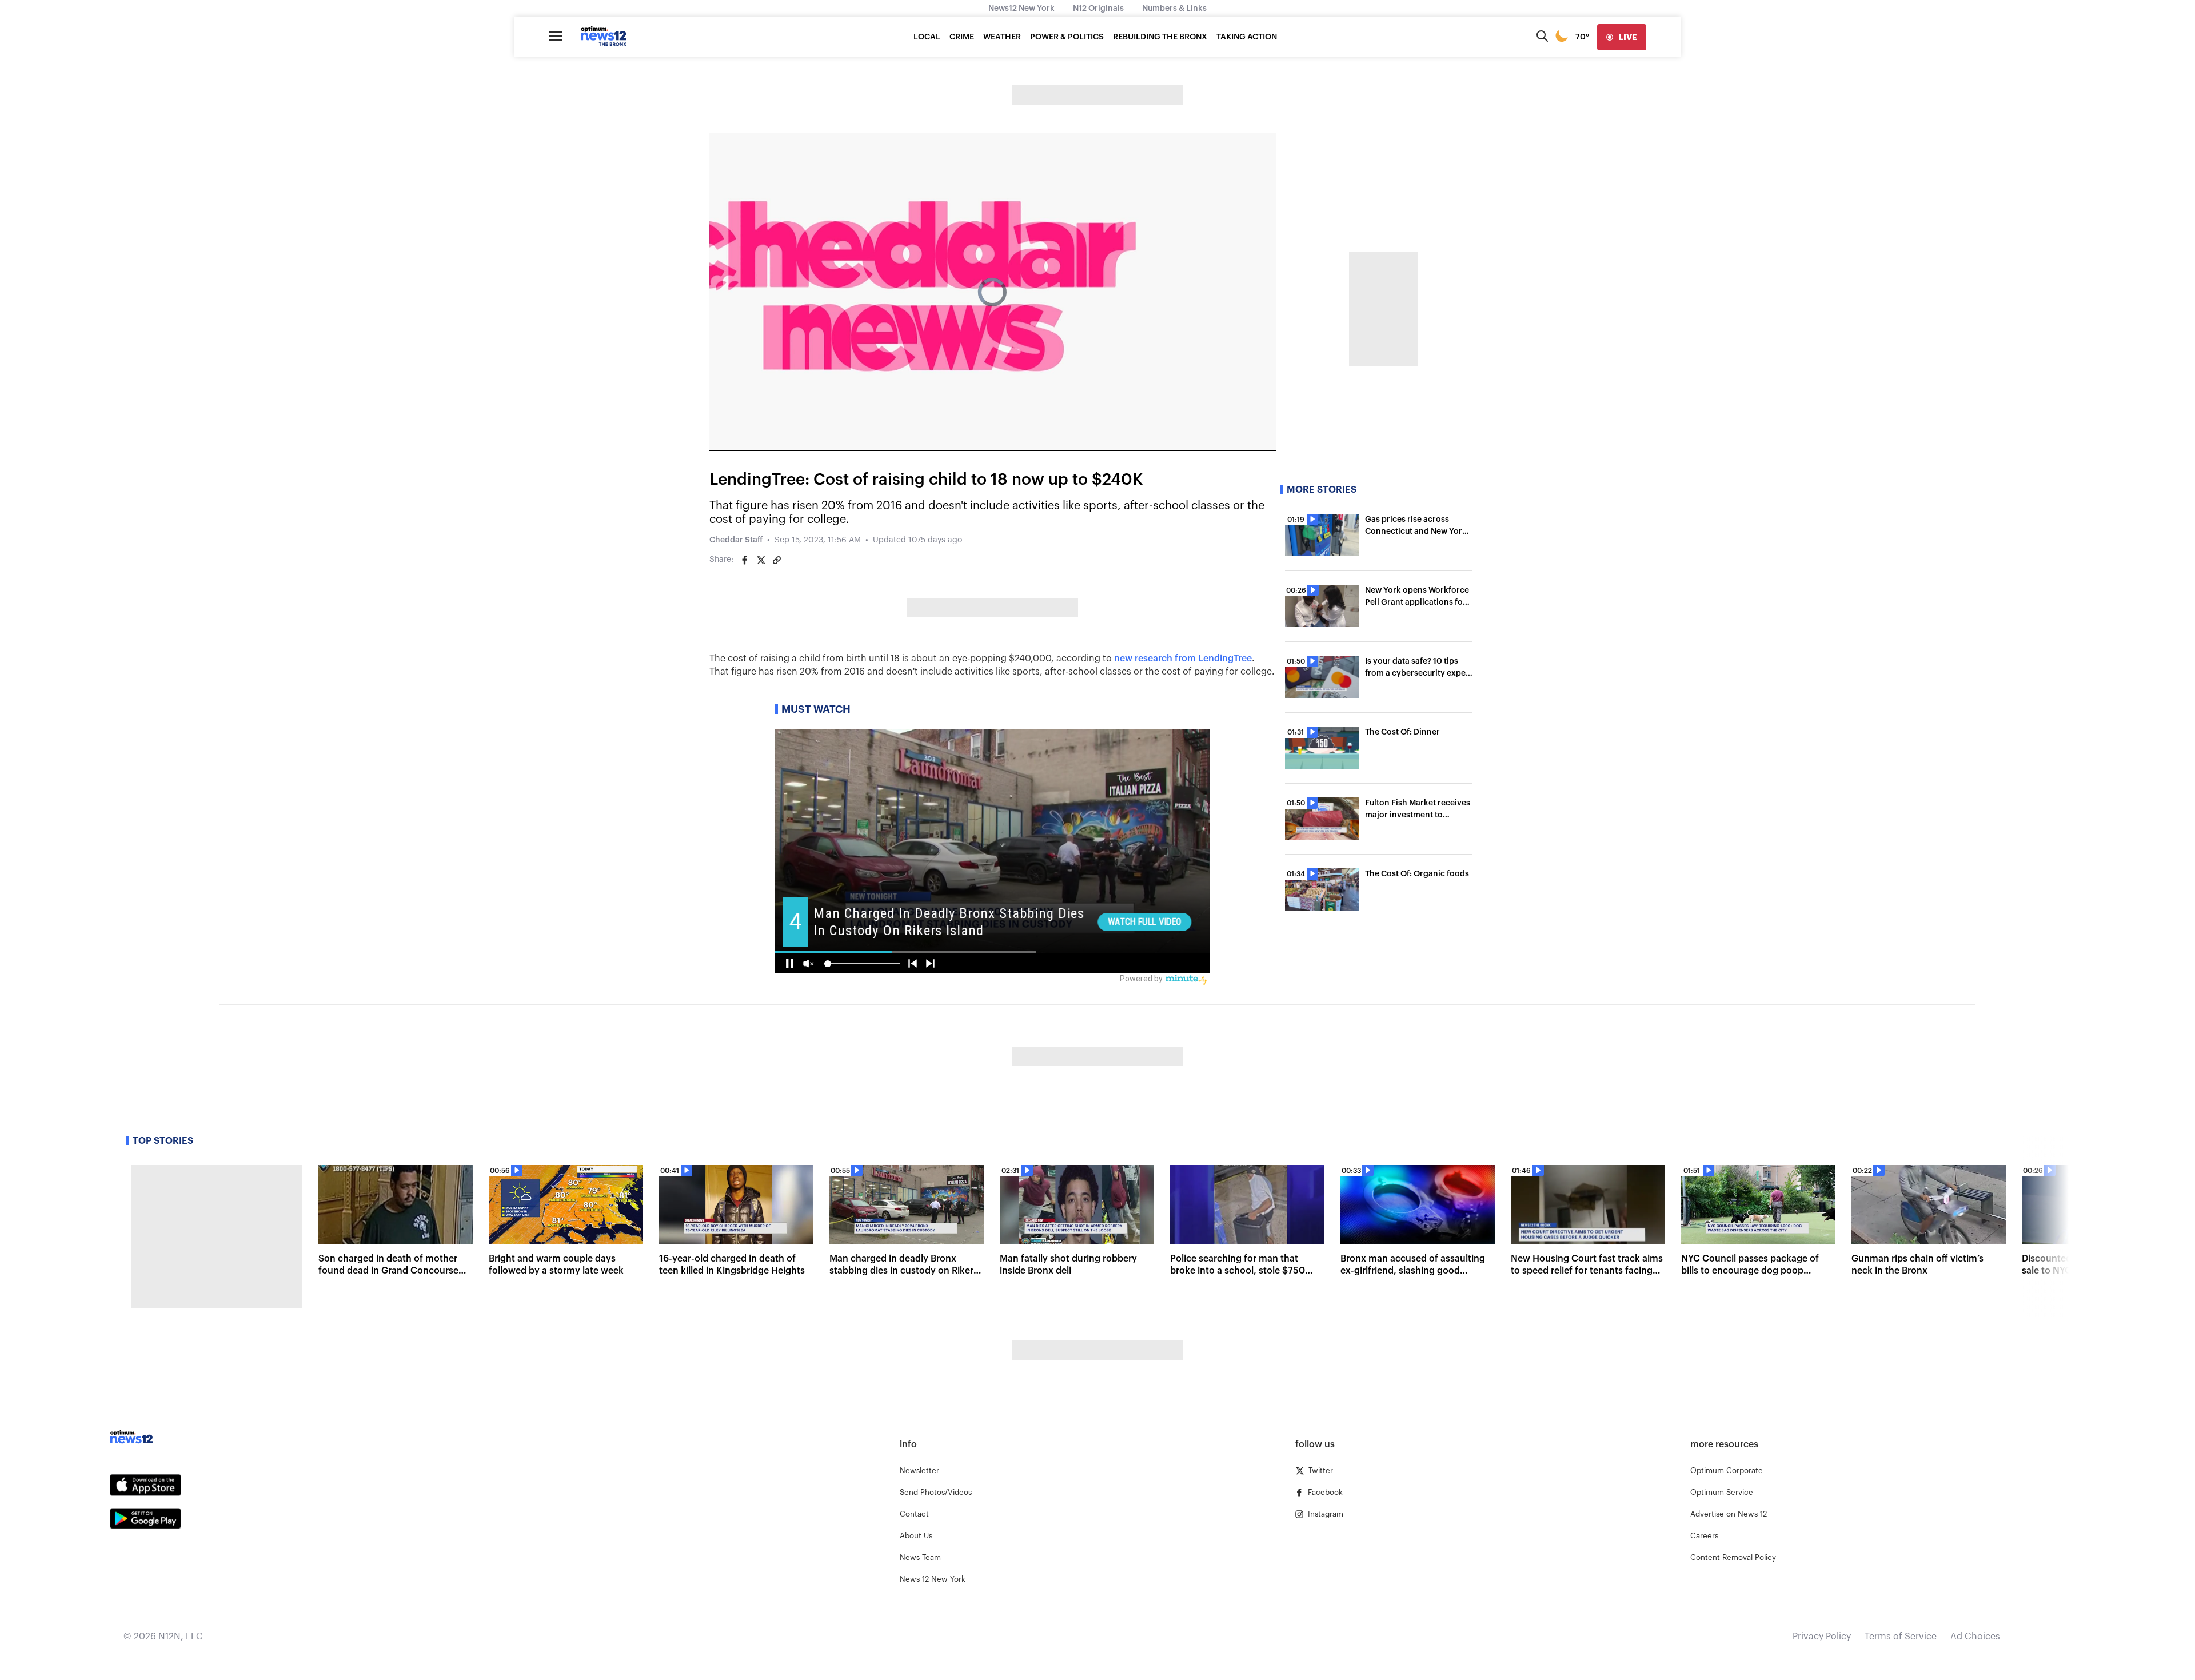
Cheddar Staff (736, 540)
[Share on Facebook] (745, 560)
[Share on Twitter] (761, 560)
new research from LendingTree (1183, 659)
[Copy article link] (777, 560)
